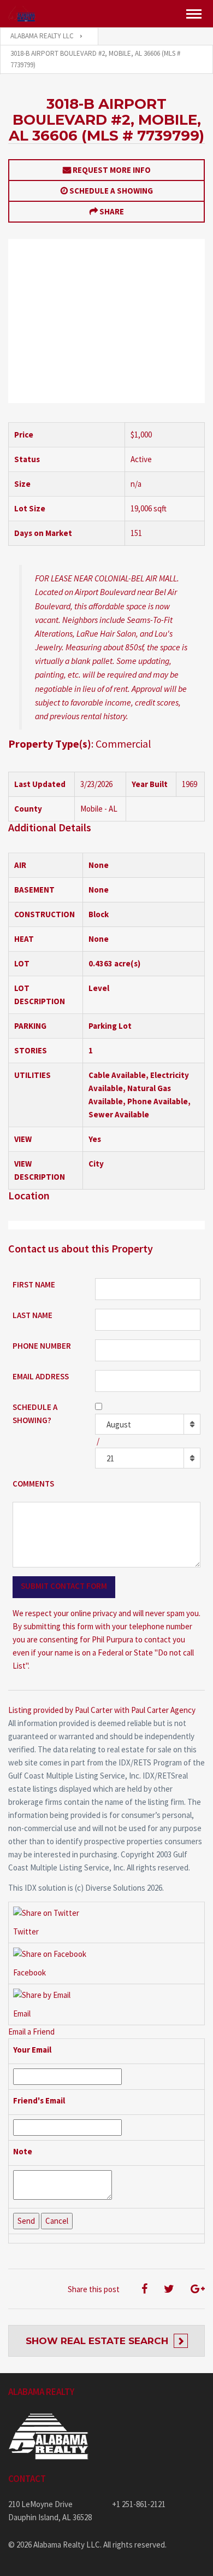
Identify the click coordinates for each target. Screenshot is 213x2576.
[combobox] (148, 1424)
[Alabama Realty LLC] (22, 14)
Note (23, 2151)
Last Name (32, 1315)
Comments (33, 1484)
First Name (34, 1284)
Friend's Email (39, 2100)
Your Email (32, 2050)
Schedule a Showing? (35, 1414)
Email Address (41, 1376)
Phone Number (42, 1346)
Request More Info (112, 170)
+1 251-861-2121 (139, 2504)
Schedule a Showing (111, 191)
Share (112, 211)
